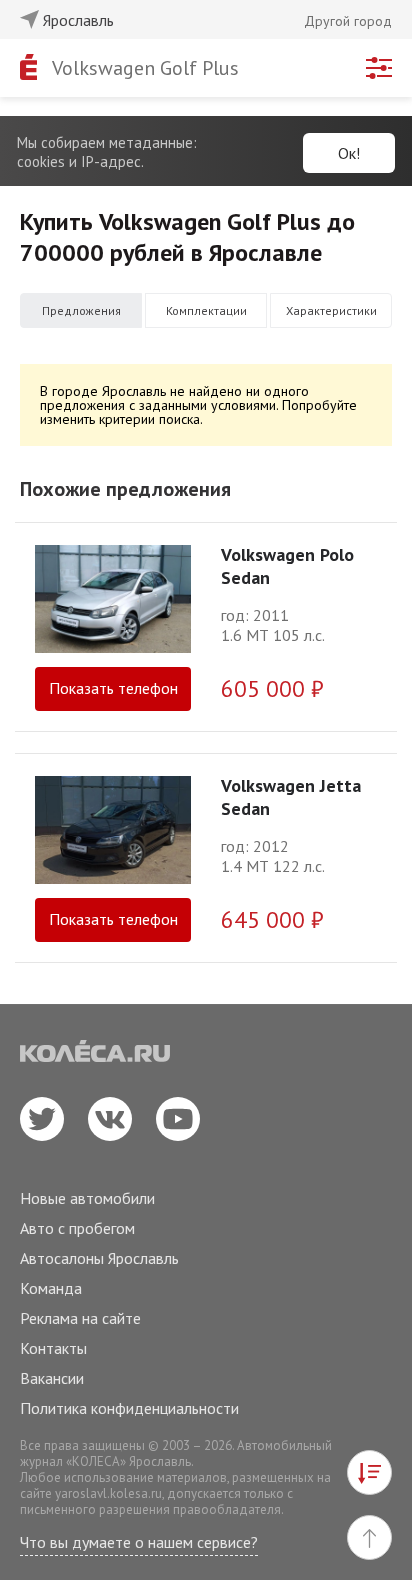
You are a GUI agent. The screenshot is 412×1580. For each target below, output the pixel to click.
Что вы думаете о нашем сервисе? (139, 1542)
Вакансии (52, 1378)
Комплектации (206, 310)
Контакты (53, 1348)
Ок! (349, 153)
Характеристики (331, 310)
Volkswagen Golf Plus (145, 68)
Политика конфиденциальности (129, 1408)
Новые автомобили (87, 1198)
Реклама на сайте (80, 1318)
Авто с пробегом (77, 1228)
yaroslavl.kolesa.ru (108, 1493)
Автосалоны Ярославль (99, 1258)
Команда (51, 1288)
